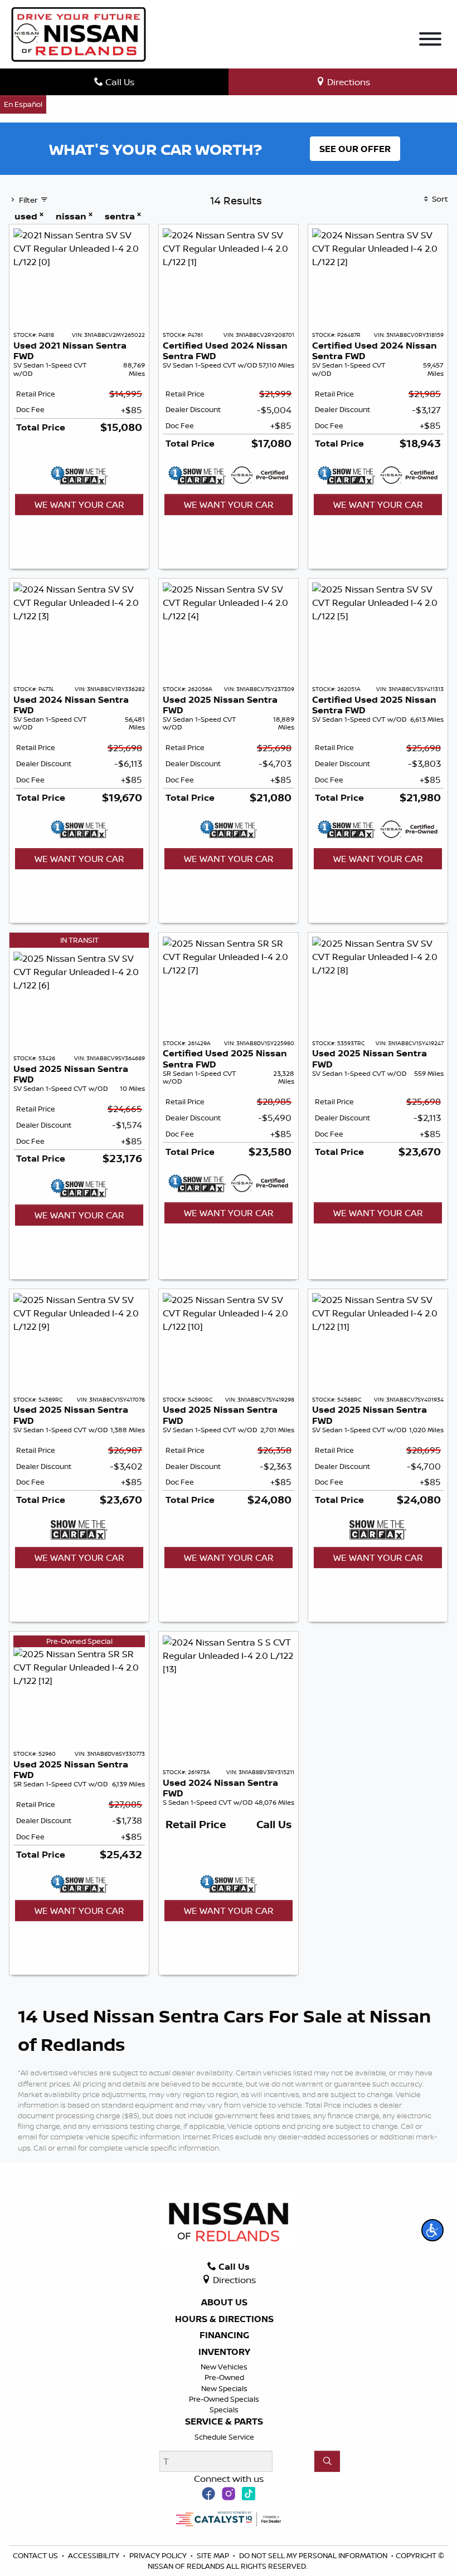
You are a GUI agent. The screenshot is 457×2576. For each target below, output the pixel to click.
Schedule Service (224, 2437)
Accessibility (94, 2555)
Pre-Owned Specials (224, 2399)
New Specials (224, 2388)
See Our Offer (355, 149)
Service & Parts (224, 2422)
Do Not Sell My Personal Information (314, 2555)
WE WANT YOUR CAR (79, 505)
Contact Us (36, 2555)
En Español (23, 104)
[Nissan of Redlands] (79, 33)
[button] (432, 2230)
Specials (224, 2410)
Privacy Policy (159, 2555)
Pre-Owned (224, 2377)
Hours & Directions (224, 2319)
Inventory (224, 2352)
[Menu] (430, 41)
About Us (224, 2303)
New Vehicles (224, 2367)
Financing (224, 2335)
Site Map (214, 2555)
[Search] (327, 2461)
